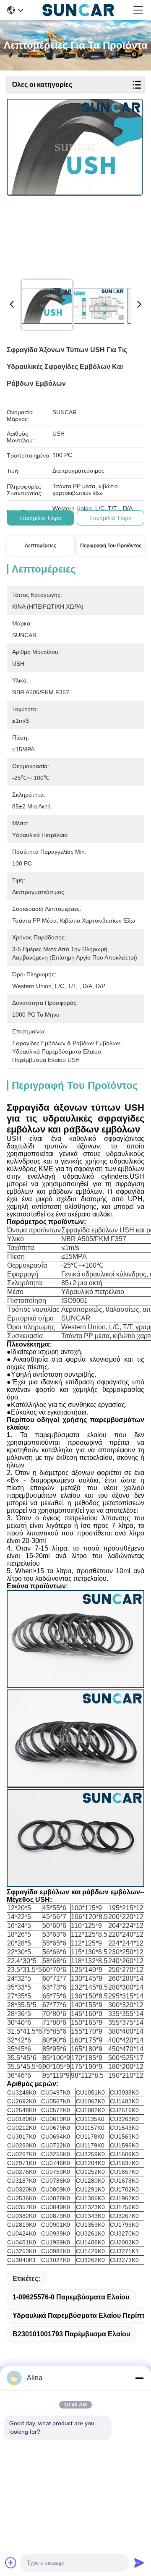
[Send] (139, 2563)
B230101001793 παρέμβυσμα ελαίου (71, 2334)
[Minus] (139, 2378)
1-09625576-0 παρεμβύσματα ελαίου (71, 2297)
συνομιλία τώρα (40, 518)
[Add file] (11, 2563)
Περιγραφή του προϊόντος (111, 546)
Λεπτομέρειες (40, 546)
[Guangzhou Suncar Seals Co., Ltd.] (78, 10)
